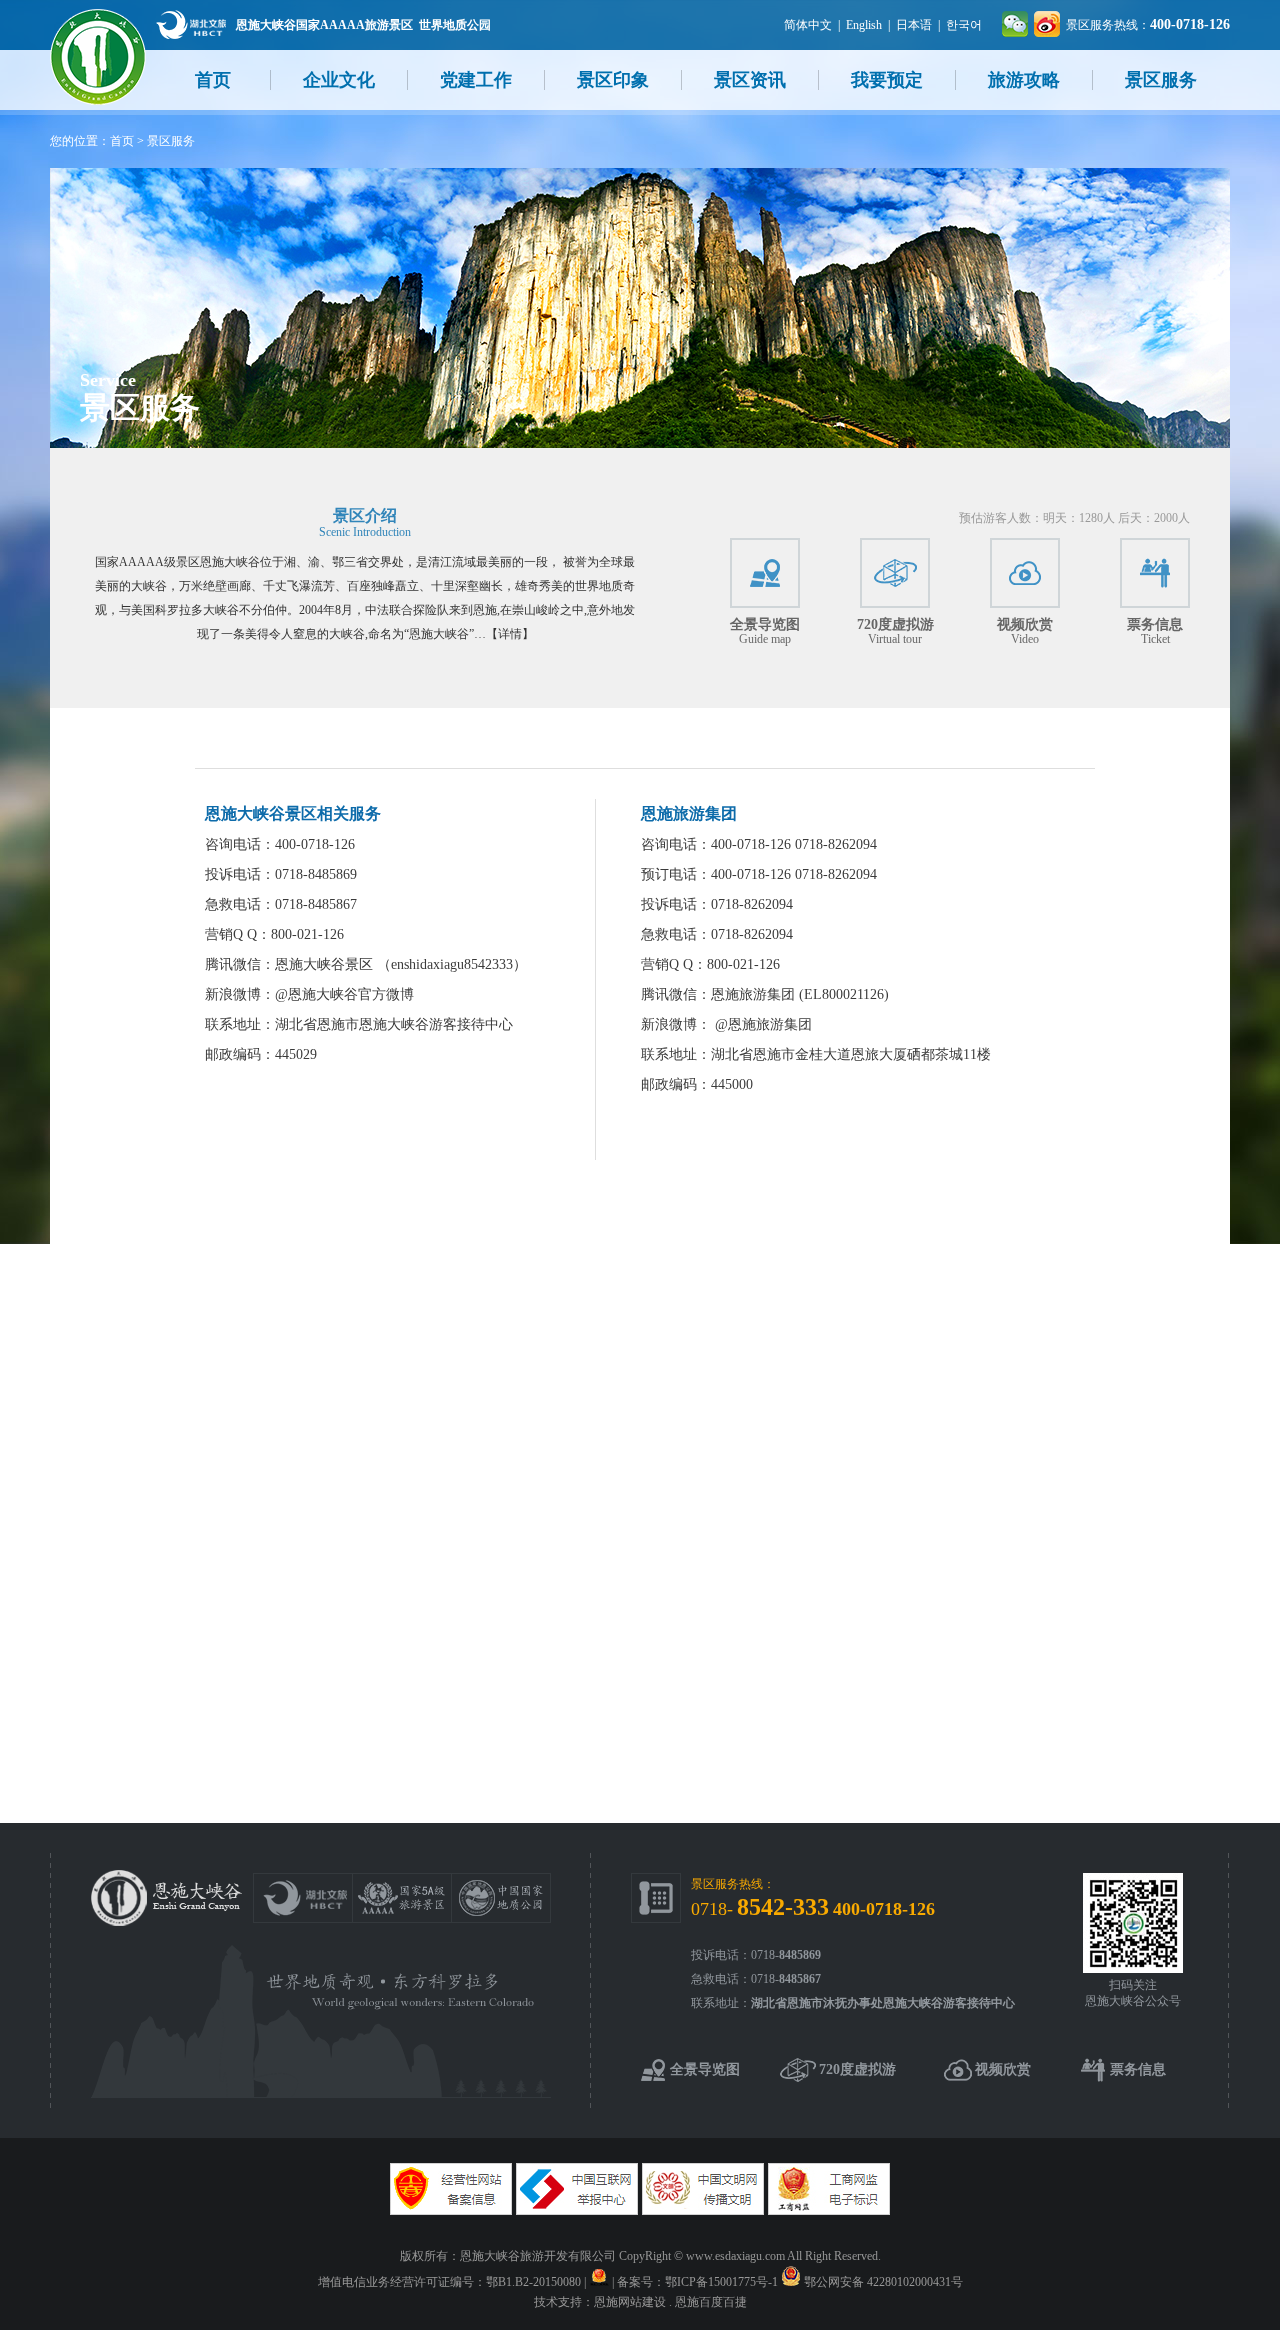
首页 (213, 80)
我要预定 (887, 80)
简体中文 (808, 25)
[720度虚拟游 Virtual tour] (895, 573)
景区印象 (613, 80)
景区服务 (1161, 80)
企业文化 (339, 80)
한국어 (964, 25)
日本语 (914, 25)
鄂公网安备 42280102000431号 (883, 2282)
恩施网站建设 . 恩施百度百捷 (670, 2302)
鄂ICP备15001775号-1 (721, 2282)
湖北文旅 (191, 24)
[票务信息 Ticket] (1155, 573)
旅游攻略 (1024, 80)
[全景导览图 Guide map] (765, 573)
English (864, 25)
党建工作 (476, 80)
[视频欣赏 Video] (1025, 573)
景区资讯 (750, 80)
